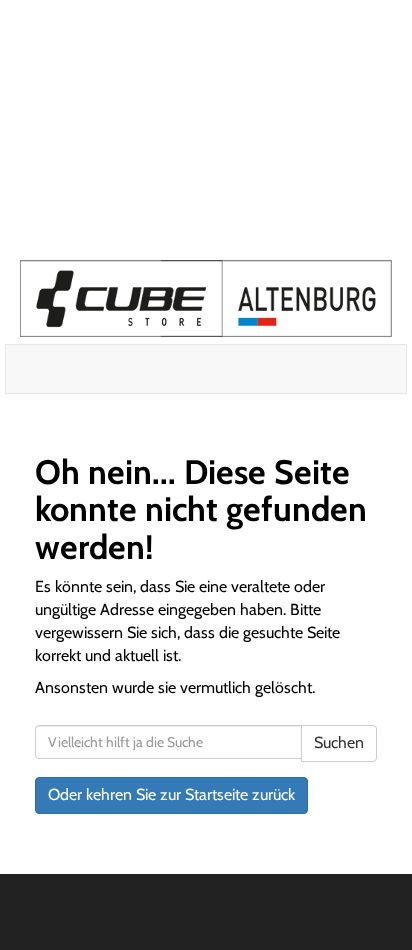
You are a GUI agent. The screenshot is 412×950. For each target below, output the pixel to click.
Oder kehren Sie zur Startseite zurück (171, 794)
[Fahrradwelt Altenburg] (206, 298)
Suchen (339, 742)
